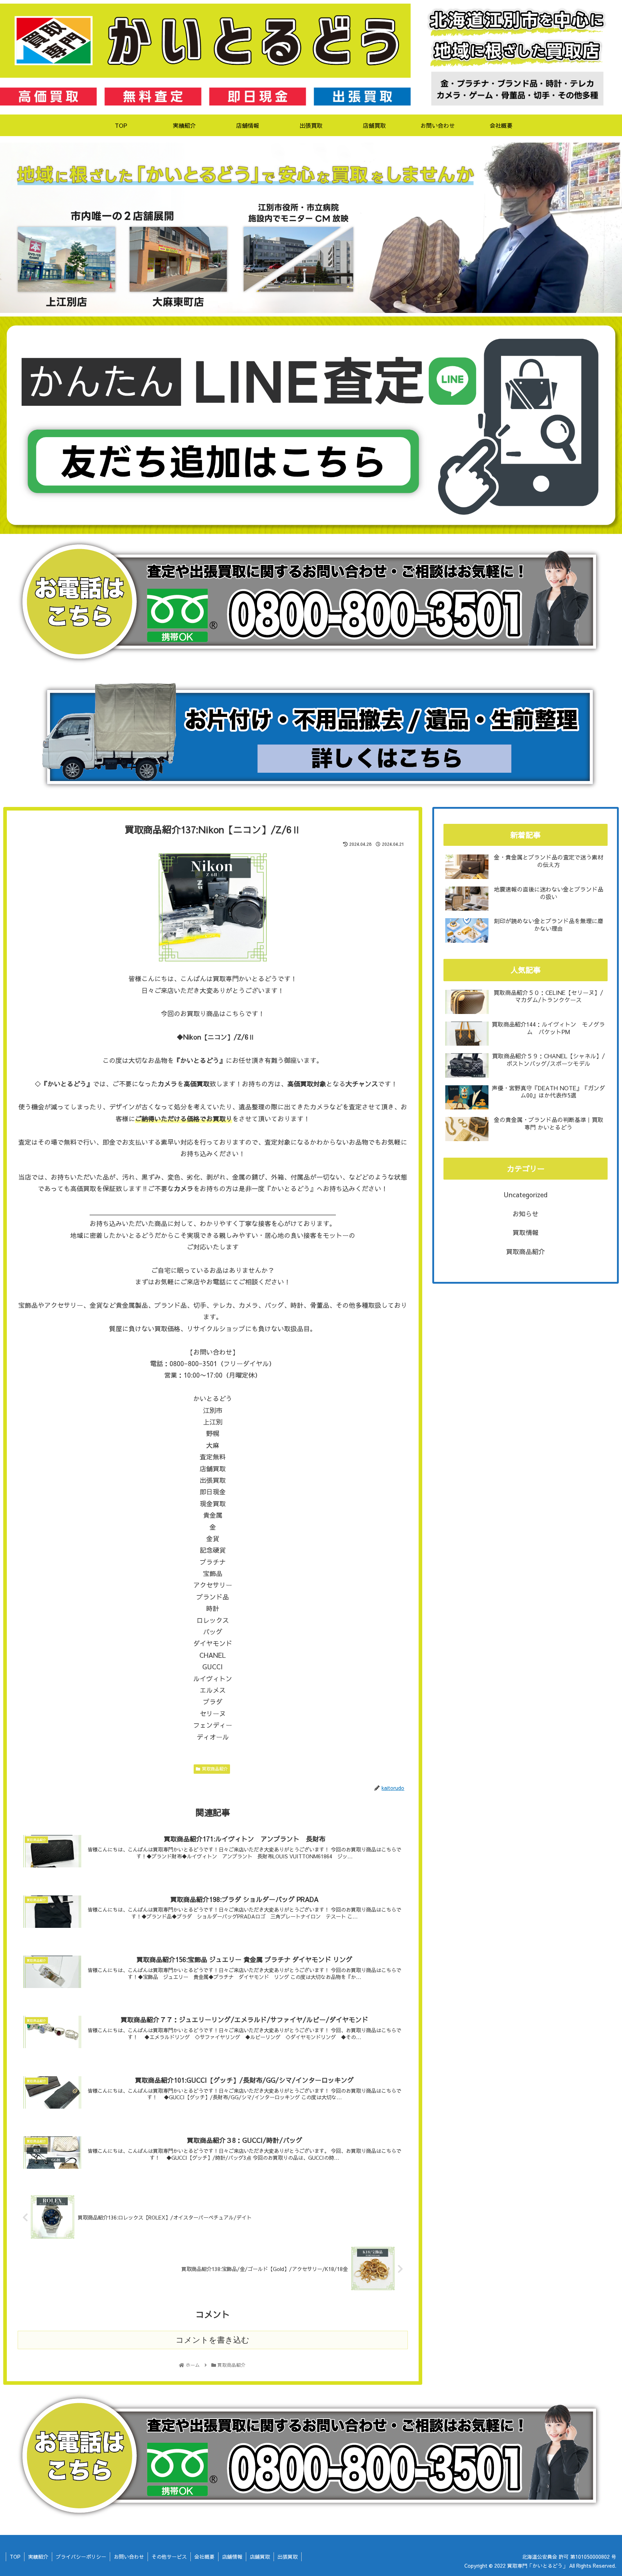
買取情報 (526, 1232)
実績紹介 (38, 2557)
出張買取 (288, 2557)
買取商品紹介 (215, 1769)
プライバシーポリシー (81, 2557)
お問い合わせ (129, 2557)
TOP (15, 2557)
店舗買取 (260, 2557)
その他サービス (169, 2557)
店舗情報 (232, 2557)
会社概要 (204, 2557)
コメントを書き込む (213, 2340)
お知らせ (526, 1214)
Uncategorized (526, 1195)
